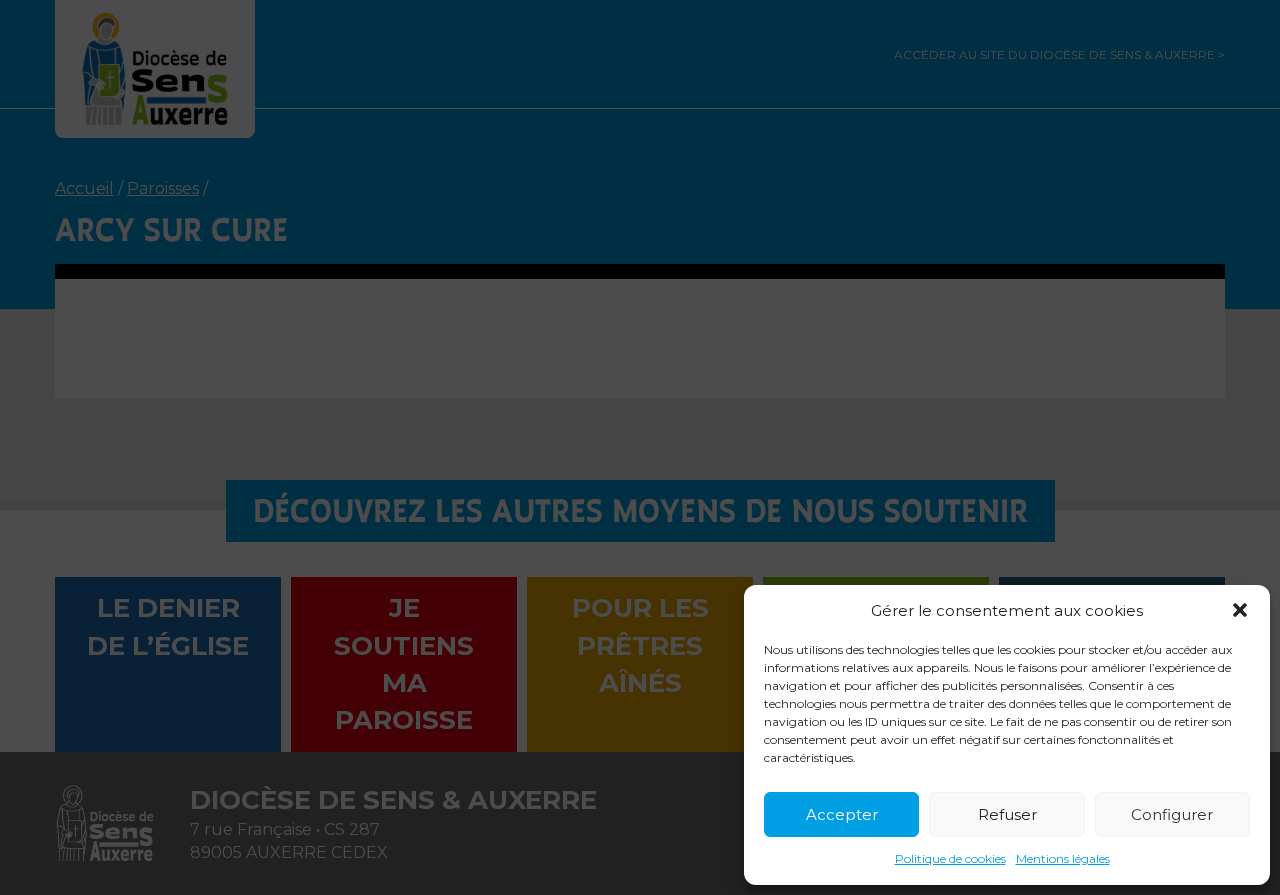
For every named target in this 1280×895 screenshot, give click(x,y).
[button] (1240, 610)
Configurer (1172, 814)
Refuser (1007, 814)
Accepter (842, 814)
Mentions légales (1063, 858)
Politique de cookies (950, 858)
